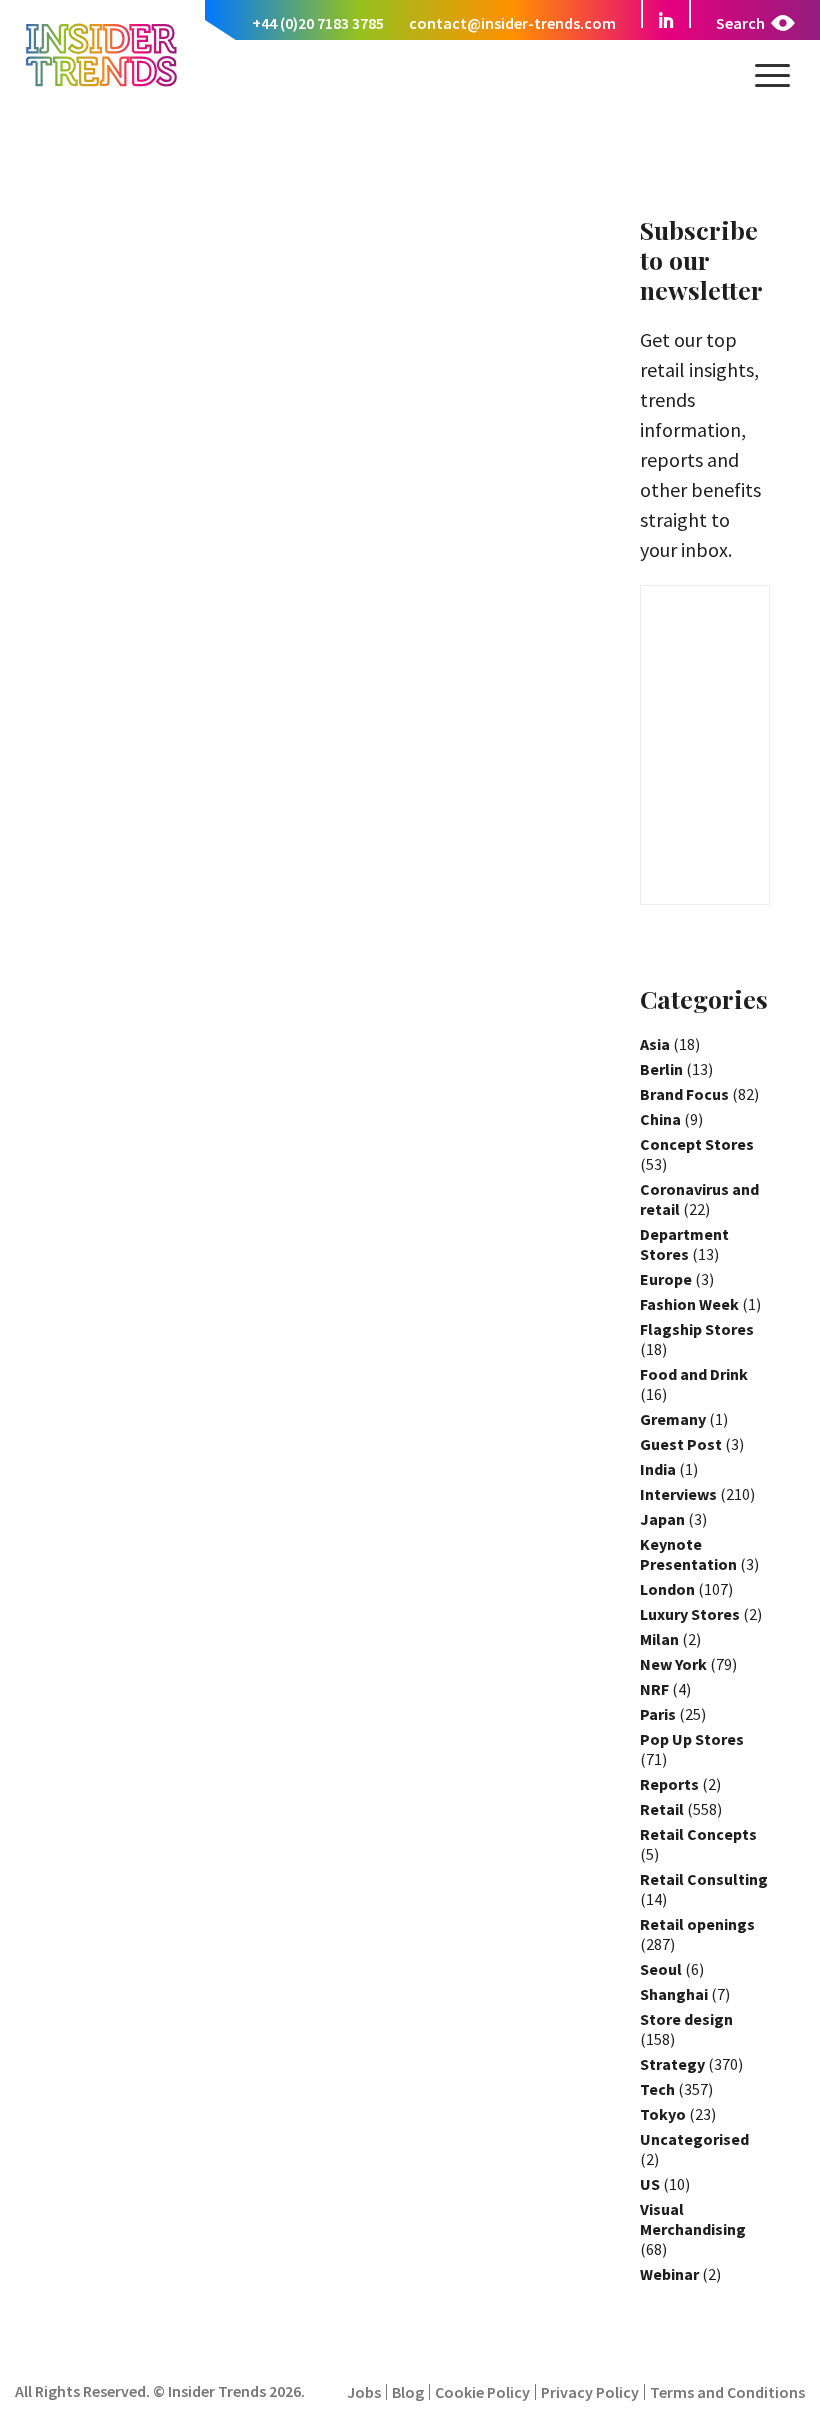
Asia (655, 1044)
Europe (666, 1279)
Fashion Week (689, 1304)
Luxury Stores (690, 1614)
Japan (662, 1519)
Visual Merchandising (693, 2219)
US (650, 2184)
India (658, 1469)
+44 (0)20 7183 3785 (318, 23)
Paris (658, 1714)
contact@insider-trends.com (512, 23)
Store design (686, 2019)
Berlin (661, 1069)
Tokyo (663, 2114)
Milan (659, 1639)
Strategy (672, 2064)
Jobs (364, 2392)
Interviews (678, 1494)
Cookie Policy (482, 2392)
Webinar (669, 2274)
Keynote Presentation (688, 1554)
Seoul (661, 1969)
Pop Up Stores (692, 1739)
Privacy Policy (590, 2392)
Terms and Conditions (727, 2392)
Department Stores (684, 1244)
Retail (662, 1809)
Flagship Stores (697, 1329)
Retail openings (697, 1924)
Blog (408, 2392)
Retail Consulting (704, 1879)
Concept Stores (697, 1144)
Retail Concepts (698, 1834)
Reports (669, 1784)
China (660, 1119)
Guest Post (681, 1444)
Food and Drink (694, 1374)
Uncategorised (694, 2139)
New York (673, 1664)
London (667, 1589)
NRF (654, 1689)
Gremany (673, 1419)
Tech (657, 2089)
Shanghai (674, 1994)
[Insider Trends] (101, 84)
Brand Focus (684, 1094)
